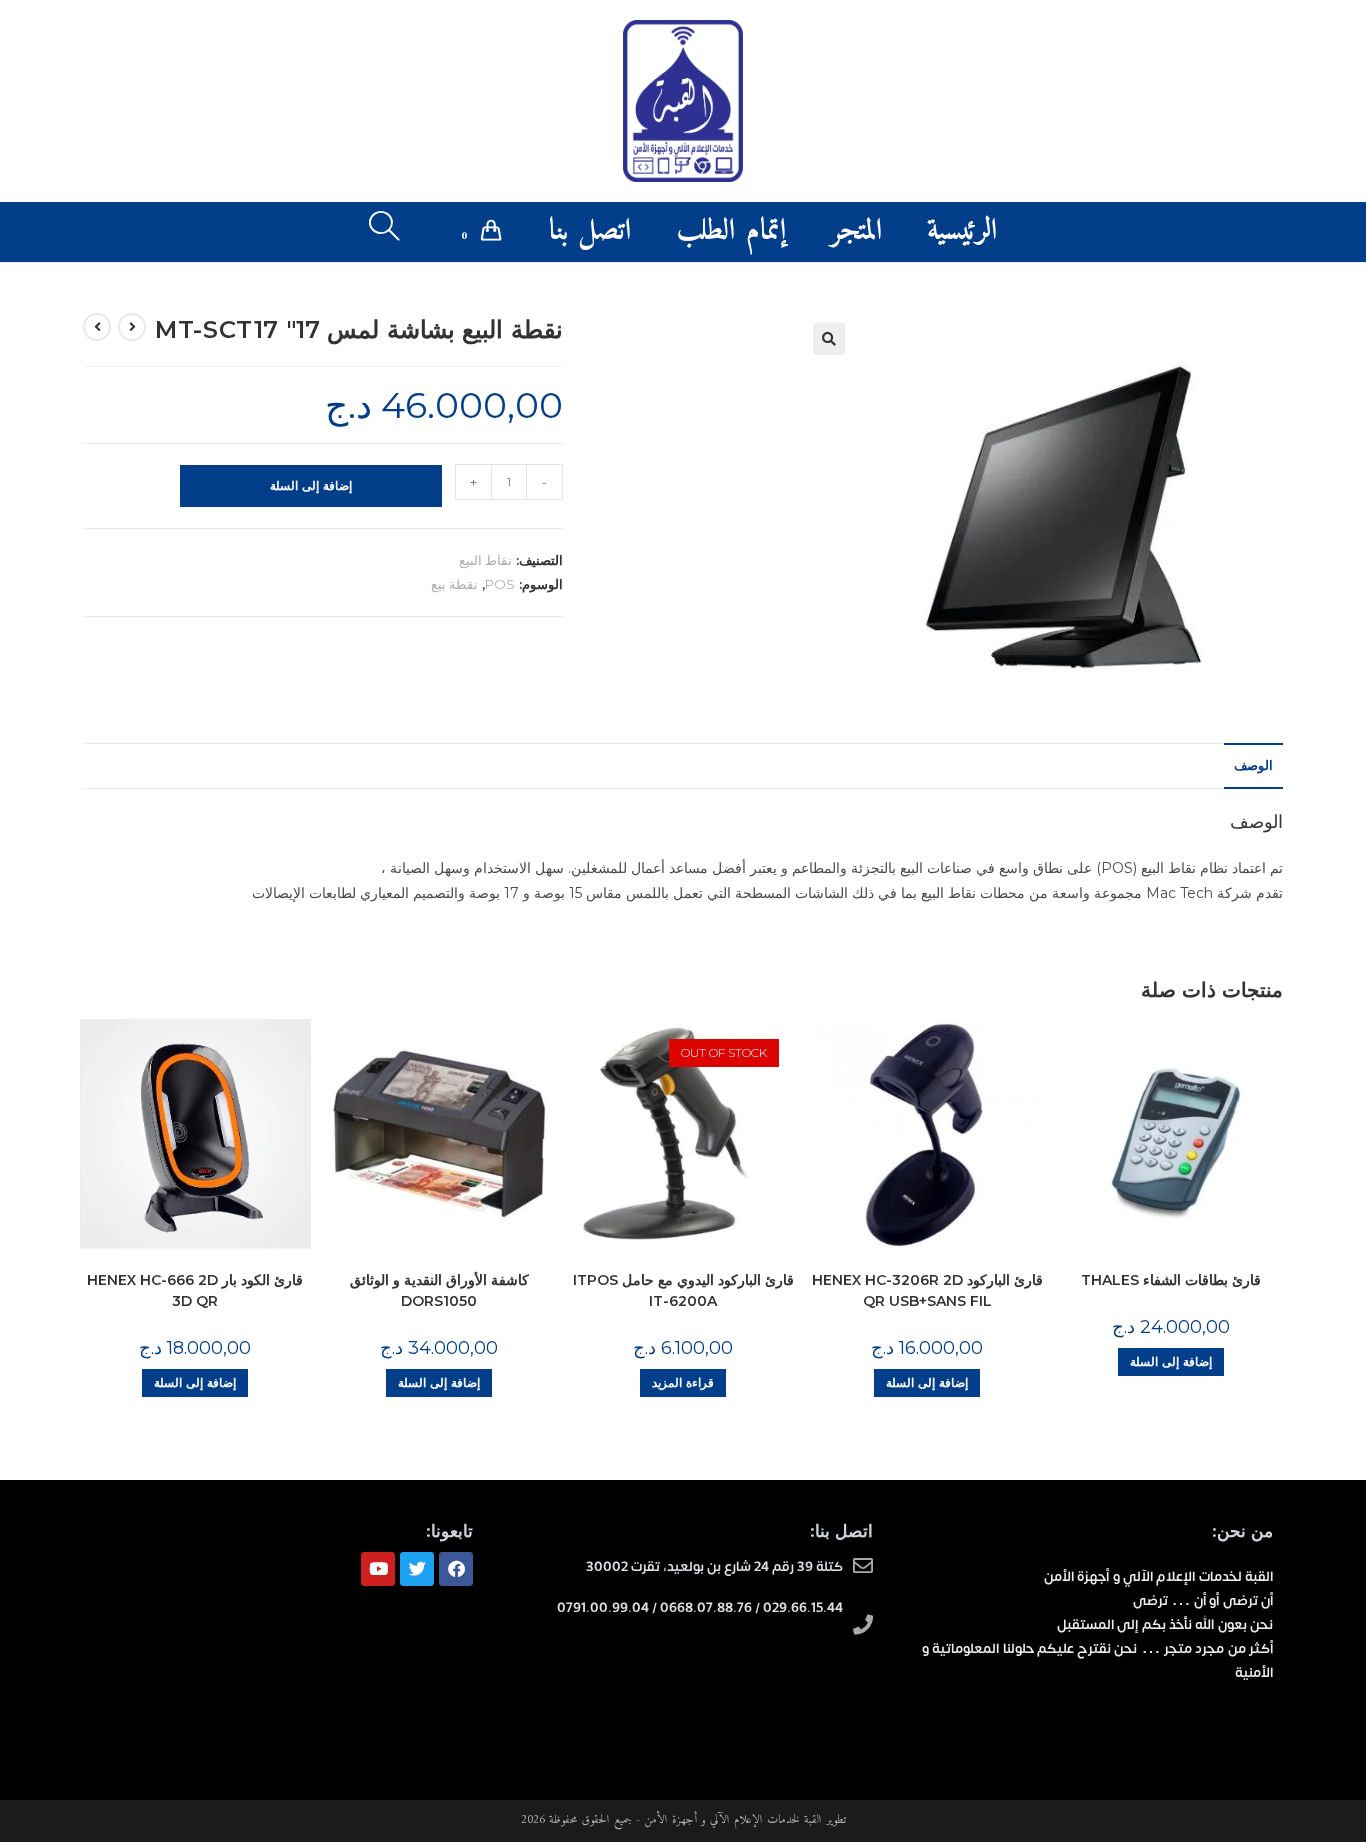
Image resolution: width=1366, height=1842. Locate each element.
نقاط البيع (485, 560)
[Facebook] (456, 1569)
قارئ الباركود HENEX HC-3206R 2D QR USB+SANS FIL (927, 1290)
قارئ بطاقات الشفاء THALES (1171, 1280)
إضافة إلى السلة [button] (195, 1382)
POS (500, 584)
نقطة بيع (454, 584)
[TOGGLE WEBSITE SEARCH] (384, 232)
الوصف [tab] (1253, 765)
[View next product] (97, 327)
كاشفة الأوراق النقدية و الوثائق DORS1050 (439, 1290)
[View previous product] (132, 327)
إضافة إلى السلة (311, 485)
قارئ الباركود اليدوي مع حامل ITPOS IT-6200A (683, 1290)
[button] (829, 339)
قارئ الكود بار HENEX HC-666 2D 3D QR (195, 1290)
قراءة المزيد (683, 1382)
